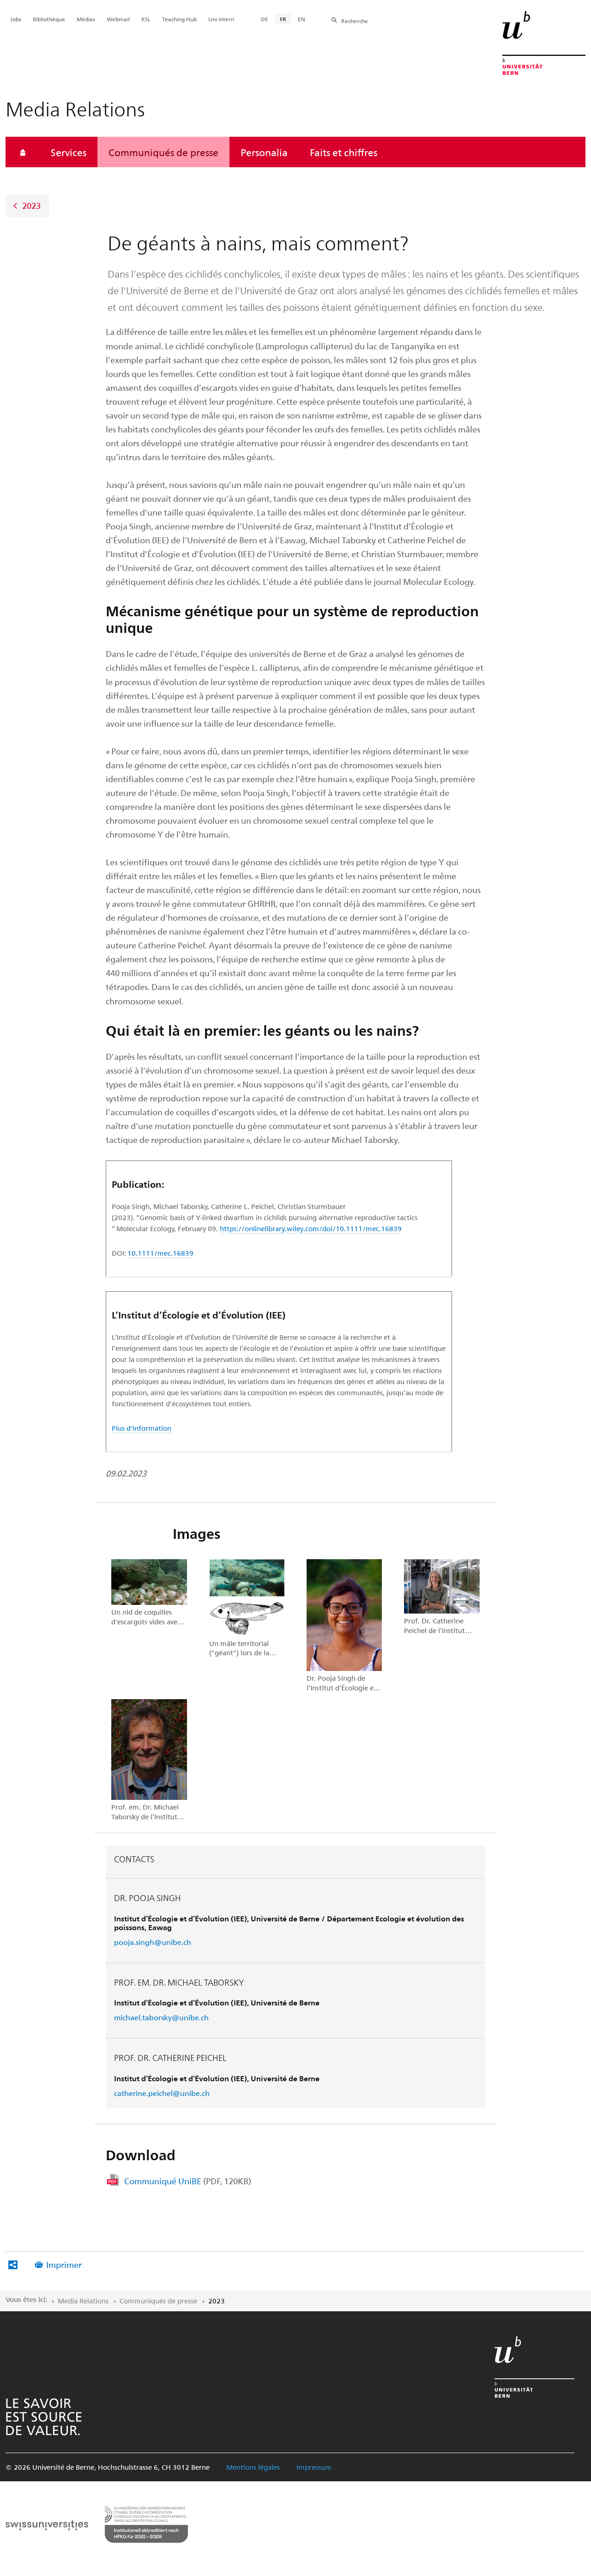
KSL (146, 19)
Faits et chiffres (344, 152)
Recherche (355, 21)
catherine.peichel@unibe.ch (162, 2093)
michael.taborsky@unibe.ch (161, 2017)
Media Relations (83, 2301)
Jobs (16, 19)
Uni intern (221, 19)
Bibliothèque (49, 19)
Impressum (314, 2467)
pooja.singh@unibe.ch (153, 1942)
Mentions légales (253, 2467)
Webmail (118, 19)
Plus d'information (142, 1428)
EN (302, 19)
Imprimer (64, 2264)
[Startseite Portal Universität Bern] (544, 43)
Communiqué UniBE (188, 2181)
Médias (86, 19)
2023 (31, 205)
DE (265, 19)
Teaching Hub (179, 19)
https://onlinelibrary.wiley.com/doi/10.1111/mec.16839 (311, 1228)
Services (69, 152)
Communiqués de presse (163, 152)
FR (283, 19)
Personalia (264, 152)
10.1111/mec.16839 (160, 1253)
